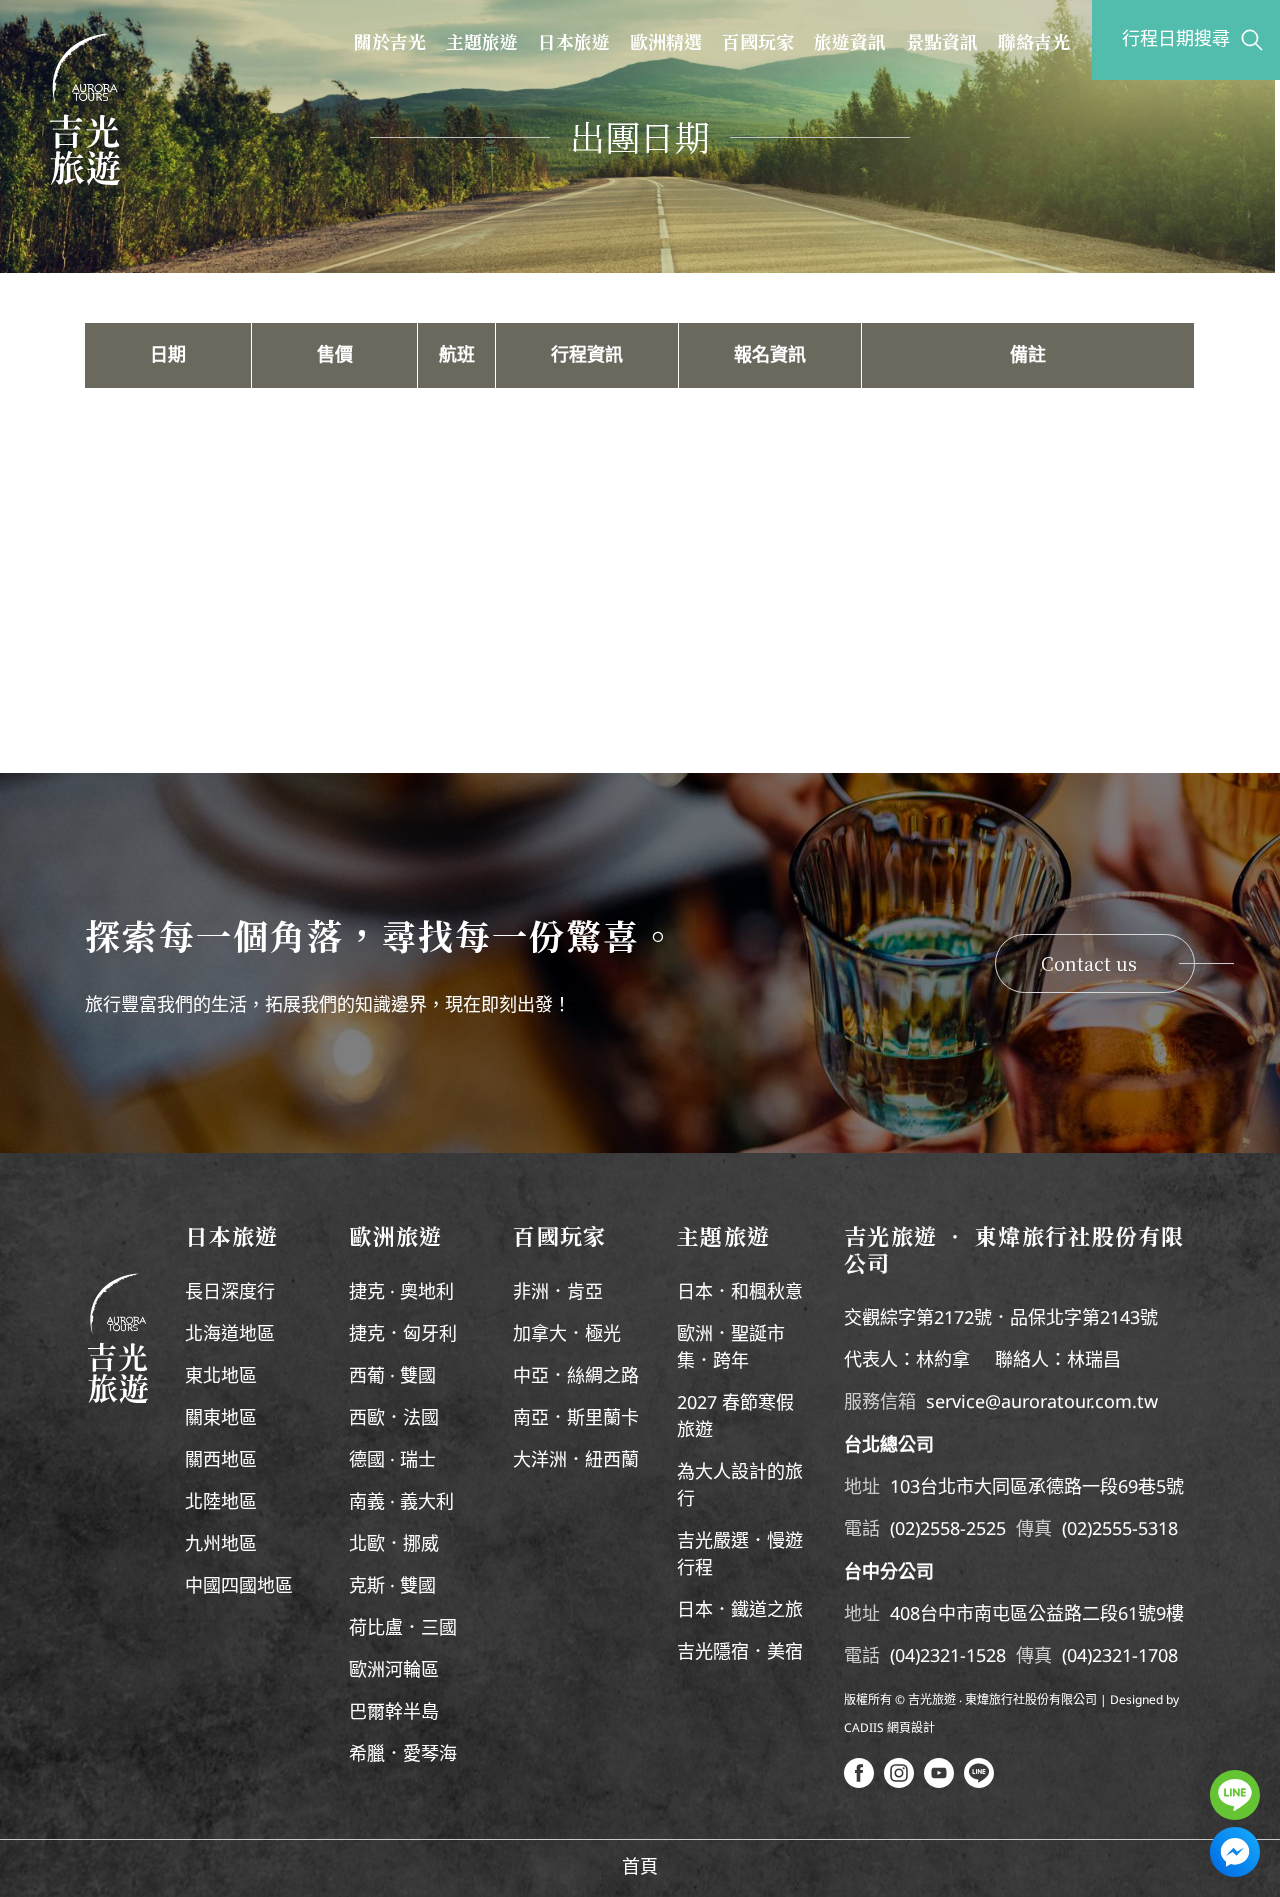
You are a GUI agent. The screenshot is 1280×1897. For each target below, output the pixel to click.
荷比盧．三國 (403, 1629)
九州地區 (221, 1545)
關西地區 (221, 1461)
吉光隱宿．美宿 (740, 1653)
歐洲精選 (666, 41)
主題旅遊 (482, 41)
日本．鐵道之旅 (740, 1611)
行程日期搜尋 (1176, 40)
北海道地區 (230, 1335)
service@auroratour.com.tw (1042, 1403)
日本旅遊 (574, 41)
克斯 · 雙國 (392, 1587)
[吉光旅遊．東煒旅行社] (85, 109)
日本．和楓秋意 (740, 1293)
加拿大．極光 (567, 1335)
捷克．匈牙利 (403, 1335)
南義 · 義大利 (401, 1503)
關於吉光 (390, 41)
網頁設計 (911, 1728)
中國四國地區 (239, 1587)
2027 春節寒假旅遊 (735, 1417)
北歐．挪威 (394, 1545)
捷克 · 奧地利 (401, 1293)
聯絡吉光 (1034, 41)
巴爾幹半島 (394, 1713)
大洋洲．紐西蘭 (576, 1461)
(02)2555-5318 (1120, 1530)
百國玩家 (758, 41)
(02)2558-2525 (948, 1530)
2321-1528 (963, 1657)
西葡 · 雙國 (392, 1377)
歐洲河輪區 (394, 1671)
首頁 (640, 1868)
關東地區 (221, 1419)
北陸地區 (221, 1503)
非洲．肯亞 (558, 1293)
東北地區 (221, 1377)
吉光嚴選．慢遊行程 (740, 1555)
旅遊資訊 (850, 41)
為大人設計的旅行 (740, 1486)
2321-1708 (1135, 1657)
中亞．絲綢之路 (576, 1377)
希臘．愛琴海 (403, 1755)
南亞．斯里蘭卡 (576, 1419)
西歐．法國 (394, 1419)
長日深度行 (230, 1293)
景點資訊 (942, 41)
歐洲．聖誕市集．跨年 (731, 1348)
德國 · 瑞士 (392, 1461)
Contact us (1089, 963)
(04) (905, 1657)
